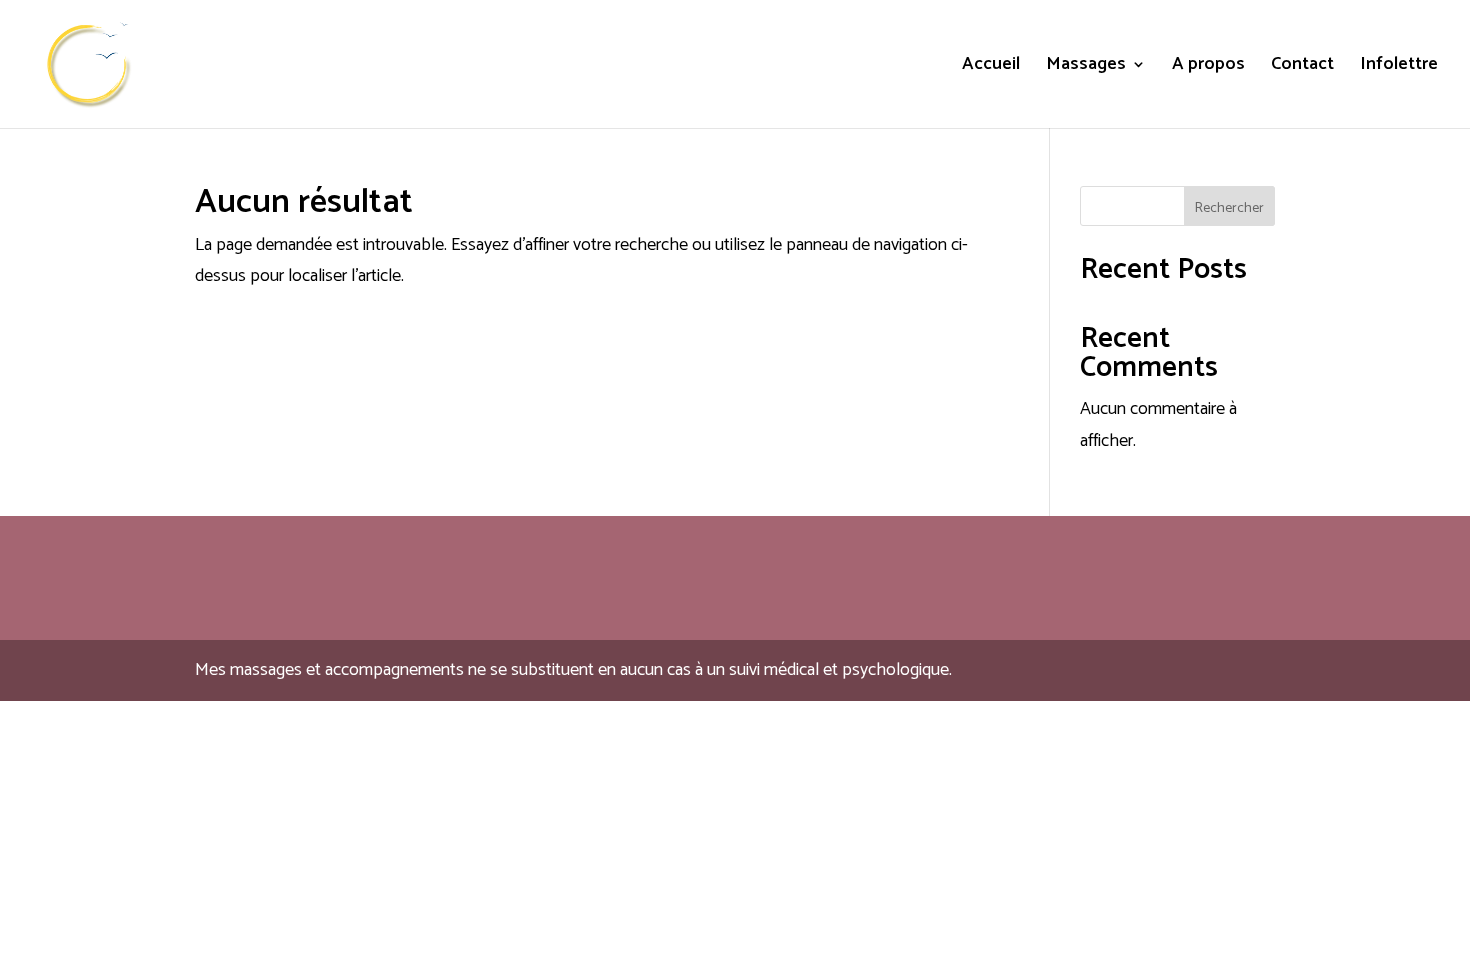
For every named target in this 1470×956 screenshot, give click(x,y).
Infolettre (1399, 68)
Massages (1086, 68)
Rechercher (1229, 208)
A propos (1208, 68)
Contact (1302, 68)
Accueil (991, 68)
